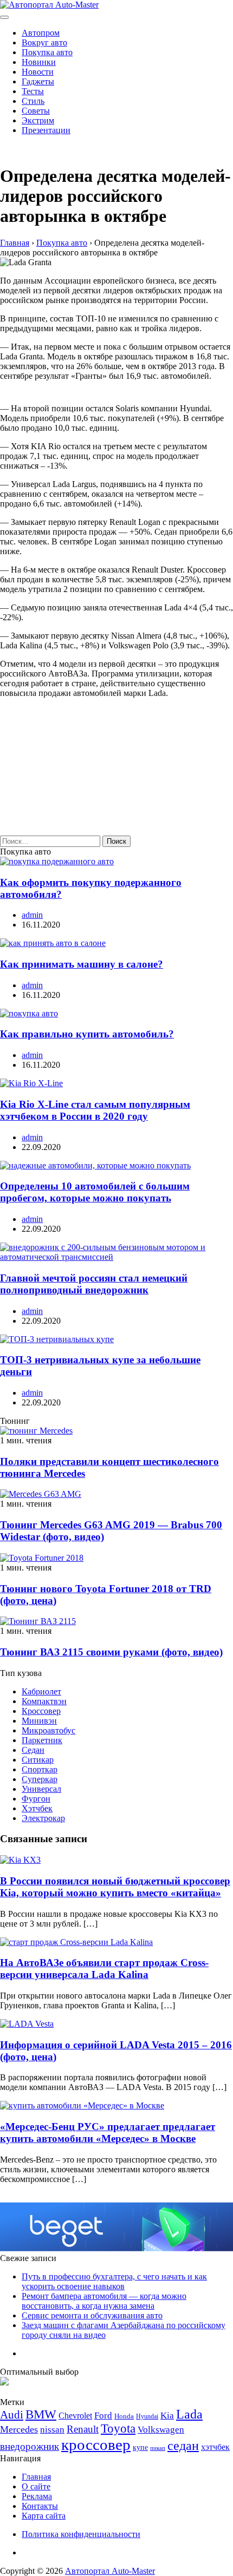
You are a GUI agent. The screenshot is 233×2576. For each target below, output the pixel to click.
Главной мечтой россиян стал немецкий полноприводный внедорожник (94, 1284)
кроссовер (96, 2444)
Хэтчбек (37, 1808)
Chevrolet (75, 2416)
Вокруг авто (44, 42)
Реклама (37, 2496)
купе (140, 2447)
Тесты (33, 91)
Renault (83, 2429)
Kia (167, 2416)
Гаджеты (38, 81)
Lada (189, 2414)
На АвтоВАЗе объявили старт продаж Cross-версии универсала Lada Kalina (104, 1969)
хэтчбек (215, 2447)
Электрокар (43, 1818)
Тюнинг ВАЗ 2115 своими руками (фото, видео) (111, 1652)
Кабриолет (41, 1691)
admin (32, 915)
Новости (38, 72)
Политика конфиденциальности (81, 2534)
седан (183, 2445)
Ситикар (38, 1760)
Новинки (39, 62)
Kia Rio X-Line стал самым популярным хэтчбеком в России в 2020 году (95, 1110)
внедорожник (30, 2446)
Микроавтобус (48, 1730)
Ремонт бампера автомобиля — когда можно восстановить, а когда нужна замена (104, 2301)
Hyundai (147, 2416)
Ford (103, 2416)
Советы (36, 111)
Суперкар (40, 1779)
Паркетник (42, 1740)
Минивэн (39, 1721)
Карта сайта (44, 2516)
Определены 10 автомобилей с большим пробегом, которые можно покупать (95, 1192)
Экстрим (38, 120)
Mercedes (19, 2429)
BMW (41, 2414)
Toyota (118, 2429)
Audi (12, 2415)
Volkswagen (161, 2430)
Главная (36, 2477)
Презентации (46, 130)
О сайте (36, 2486)
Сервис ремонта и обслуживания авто (92, 2315)
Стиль (33, 101)
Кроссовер (41, 1711)
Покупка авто (47, 52)
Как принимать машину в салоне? (82, 964)
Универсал (41, 1789)
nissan (52, 2430)
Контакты (40, 2506)
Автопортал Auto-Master (110, 2571)
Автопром (41, 33)
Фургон (36, 1799)
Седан (33, 1750)
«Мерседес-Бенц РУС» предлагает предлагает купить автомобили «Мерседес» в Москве (108, 2133)
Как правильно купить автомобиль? (87, 1034)
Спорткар (40, 1769)
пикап (158, 2448)
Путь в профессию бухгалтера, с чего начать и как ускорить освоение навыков (114, 2281)
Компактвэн (44, 1701)
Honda (124, 2416)
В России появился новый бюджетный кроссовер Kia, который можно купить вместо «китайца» (115, 1887)
